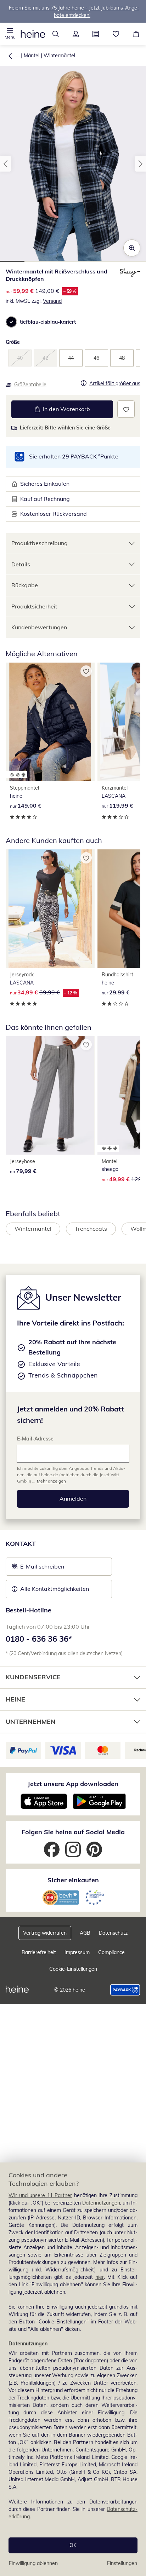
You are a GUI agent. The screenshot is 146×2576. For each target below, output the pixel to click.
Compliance (111, 1952)
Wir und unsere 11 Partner (40, 2195)
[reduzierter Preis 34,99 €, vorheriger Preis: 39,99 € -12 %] (50, 909)
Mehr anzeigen (51, 1481)
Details (21, 564)
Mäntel (32, 56)
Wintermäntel (59, 56)
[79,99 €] (50, 1095)
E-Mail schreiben (38, 1569)
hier (100, 2277)
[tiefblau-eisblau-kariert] (11, 322)
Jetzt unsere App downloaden (73, 1784)
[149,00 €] (50, 722)
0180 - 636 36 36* (39, 1639)
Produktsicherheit (34, 606)
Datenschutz (113, 1933)
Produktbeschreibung (40, 543)
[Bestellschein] (96, 34)
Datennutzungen (101, 2203)
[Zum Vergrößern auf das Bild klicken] (132, 248)
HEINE (15, 1699)
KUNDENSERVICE (33, 1677)
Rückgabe (25, 585)
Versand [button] (52, 301)
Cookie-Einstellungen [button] (73, 1969)
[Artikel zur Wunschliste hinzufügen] (126, 409)
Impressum (77, 1952)
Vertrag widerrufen (45, 1933)
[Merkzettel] (116, 34)
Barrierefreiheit (39, 1952)
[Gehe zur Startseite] (33, 34)
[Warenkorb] (136, 34)
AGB (85, 1933)
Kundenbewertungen (39, 627)
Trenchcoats (91, 1229)
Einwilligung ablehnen (33, 2563)
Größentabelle (30, 385)
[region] (73, 2369)
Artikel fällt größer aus (115, 384)
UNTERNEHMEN (31, 1722)
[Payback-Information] (125, 1990)
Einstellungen (122, 2563)
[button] (10, 34)
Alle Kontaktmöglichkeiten (55, 1589)
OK (73, 2545)
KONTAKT (21, 1544)
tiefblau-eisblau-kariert (48, 322)
